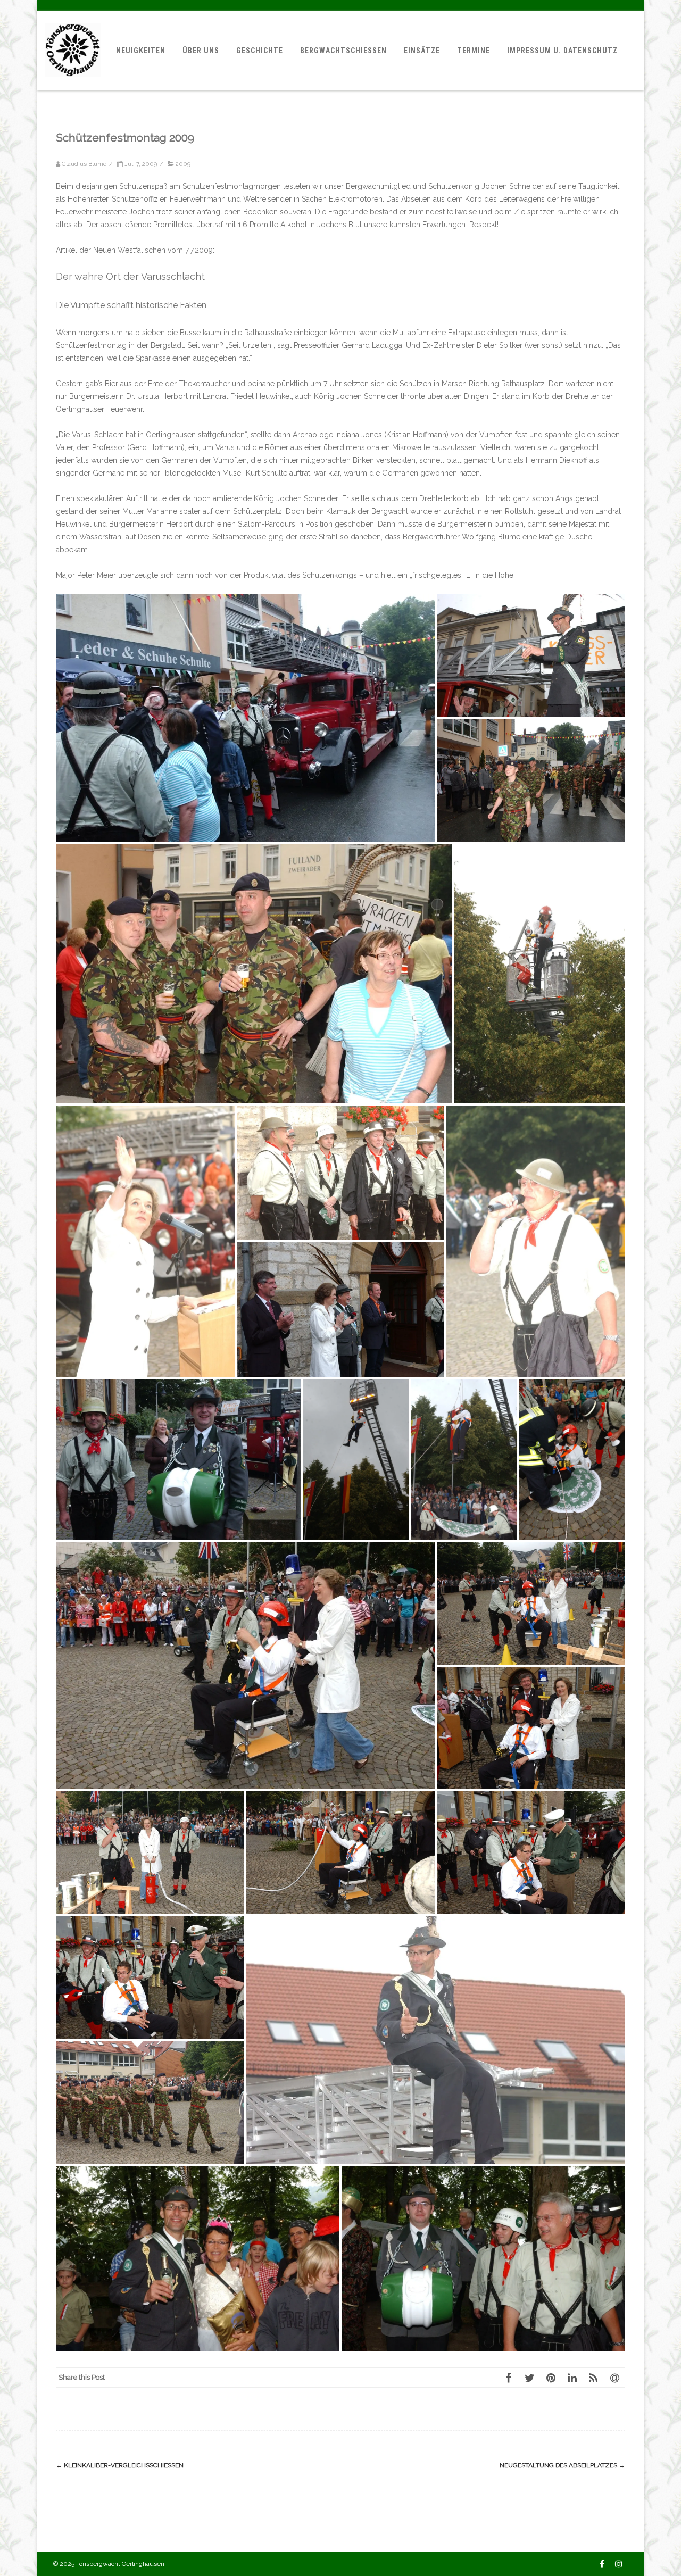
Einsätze (422, 51)
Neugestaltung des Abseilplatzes (562, 2465)
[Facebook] (508, 2378)
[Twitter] (529, 2378)
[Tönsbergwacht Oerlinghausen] (73, 87)
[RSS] (593, 2378)
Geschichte (260, 51)
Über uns (201, 51)
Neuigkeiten (141, 51)
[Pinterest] (551, 2378)
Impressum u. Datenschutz (562, 51)
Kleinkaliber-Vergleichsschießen (120, 2465)
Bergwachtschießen (343, 51)
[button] (245, 718)
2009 (183, 164)
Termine (474, 51)
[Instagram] (619, 2564)
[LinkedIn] (572, 2378)
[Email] (614, 2378)
